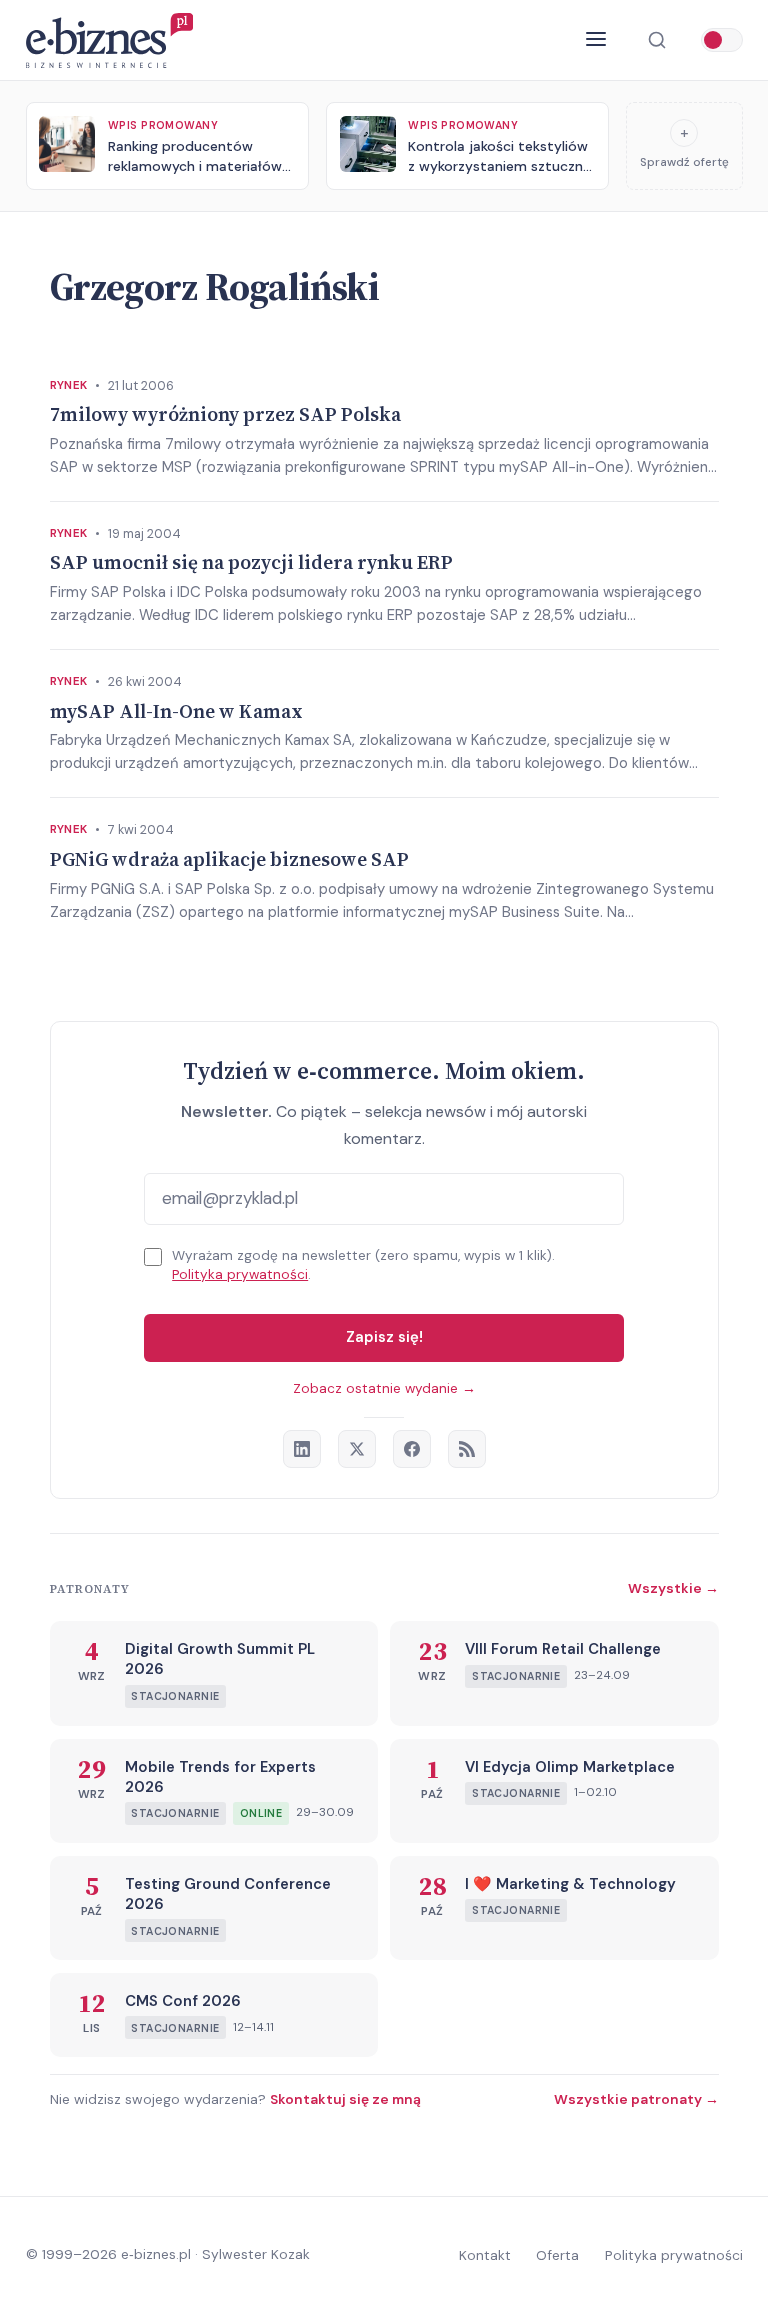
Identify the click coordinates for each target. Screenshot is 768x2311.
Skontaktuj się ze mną (345, 2099)
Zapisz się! (384, 1337)
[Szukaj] (656, 40)
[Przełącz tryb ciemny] (722, 40)
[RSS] (467, 1449)
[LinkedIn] (302, 1449)
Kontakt (485, 2255)
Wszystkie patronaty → (636, 2099)
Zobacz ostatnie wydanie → (384, 1388)
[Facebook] (412, 1449)
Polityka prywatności (240, 1274)
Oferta (557, 2255)
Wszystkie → (673, 1588)
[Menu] (596, 40)
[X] (357, 1449)
